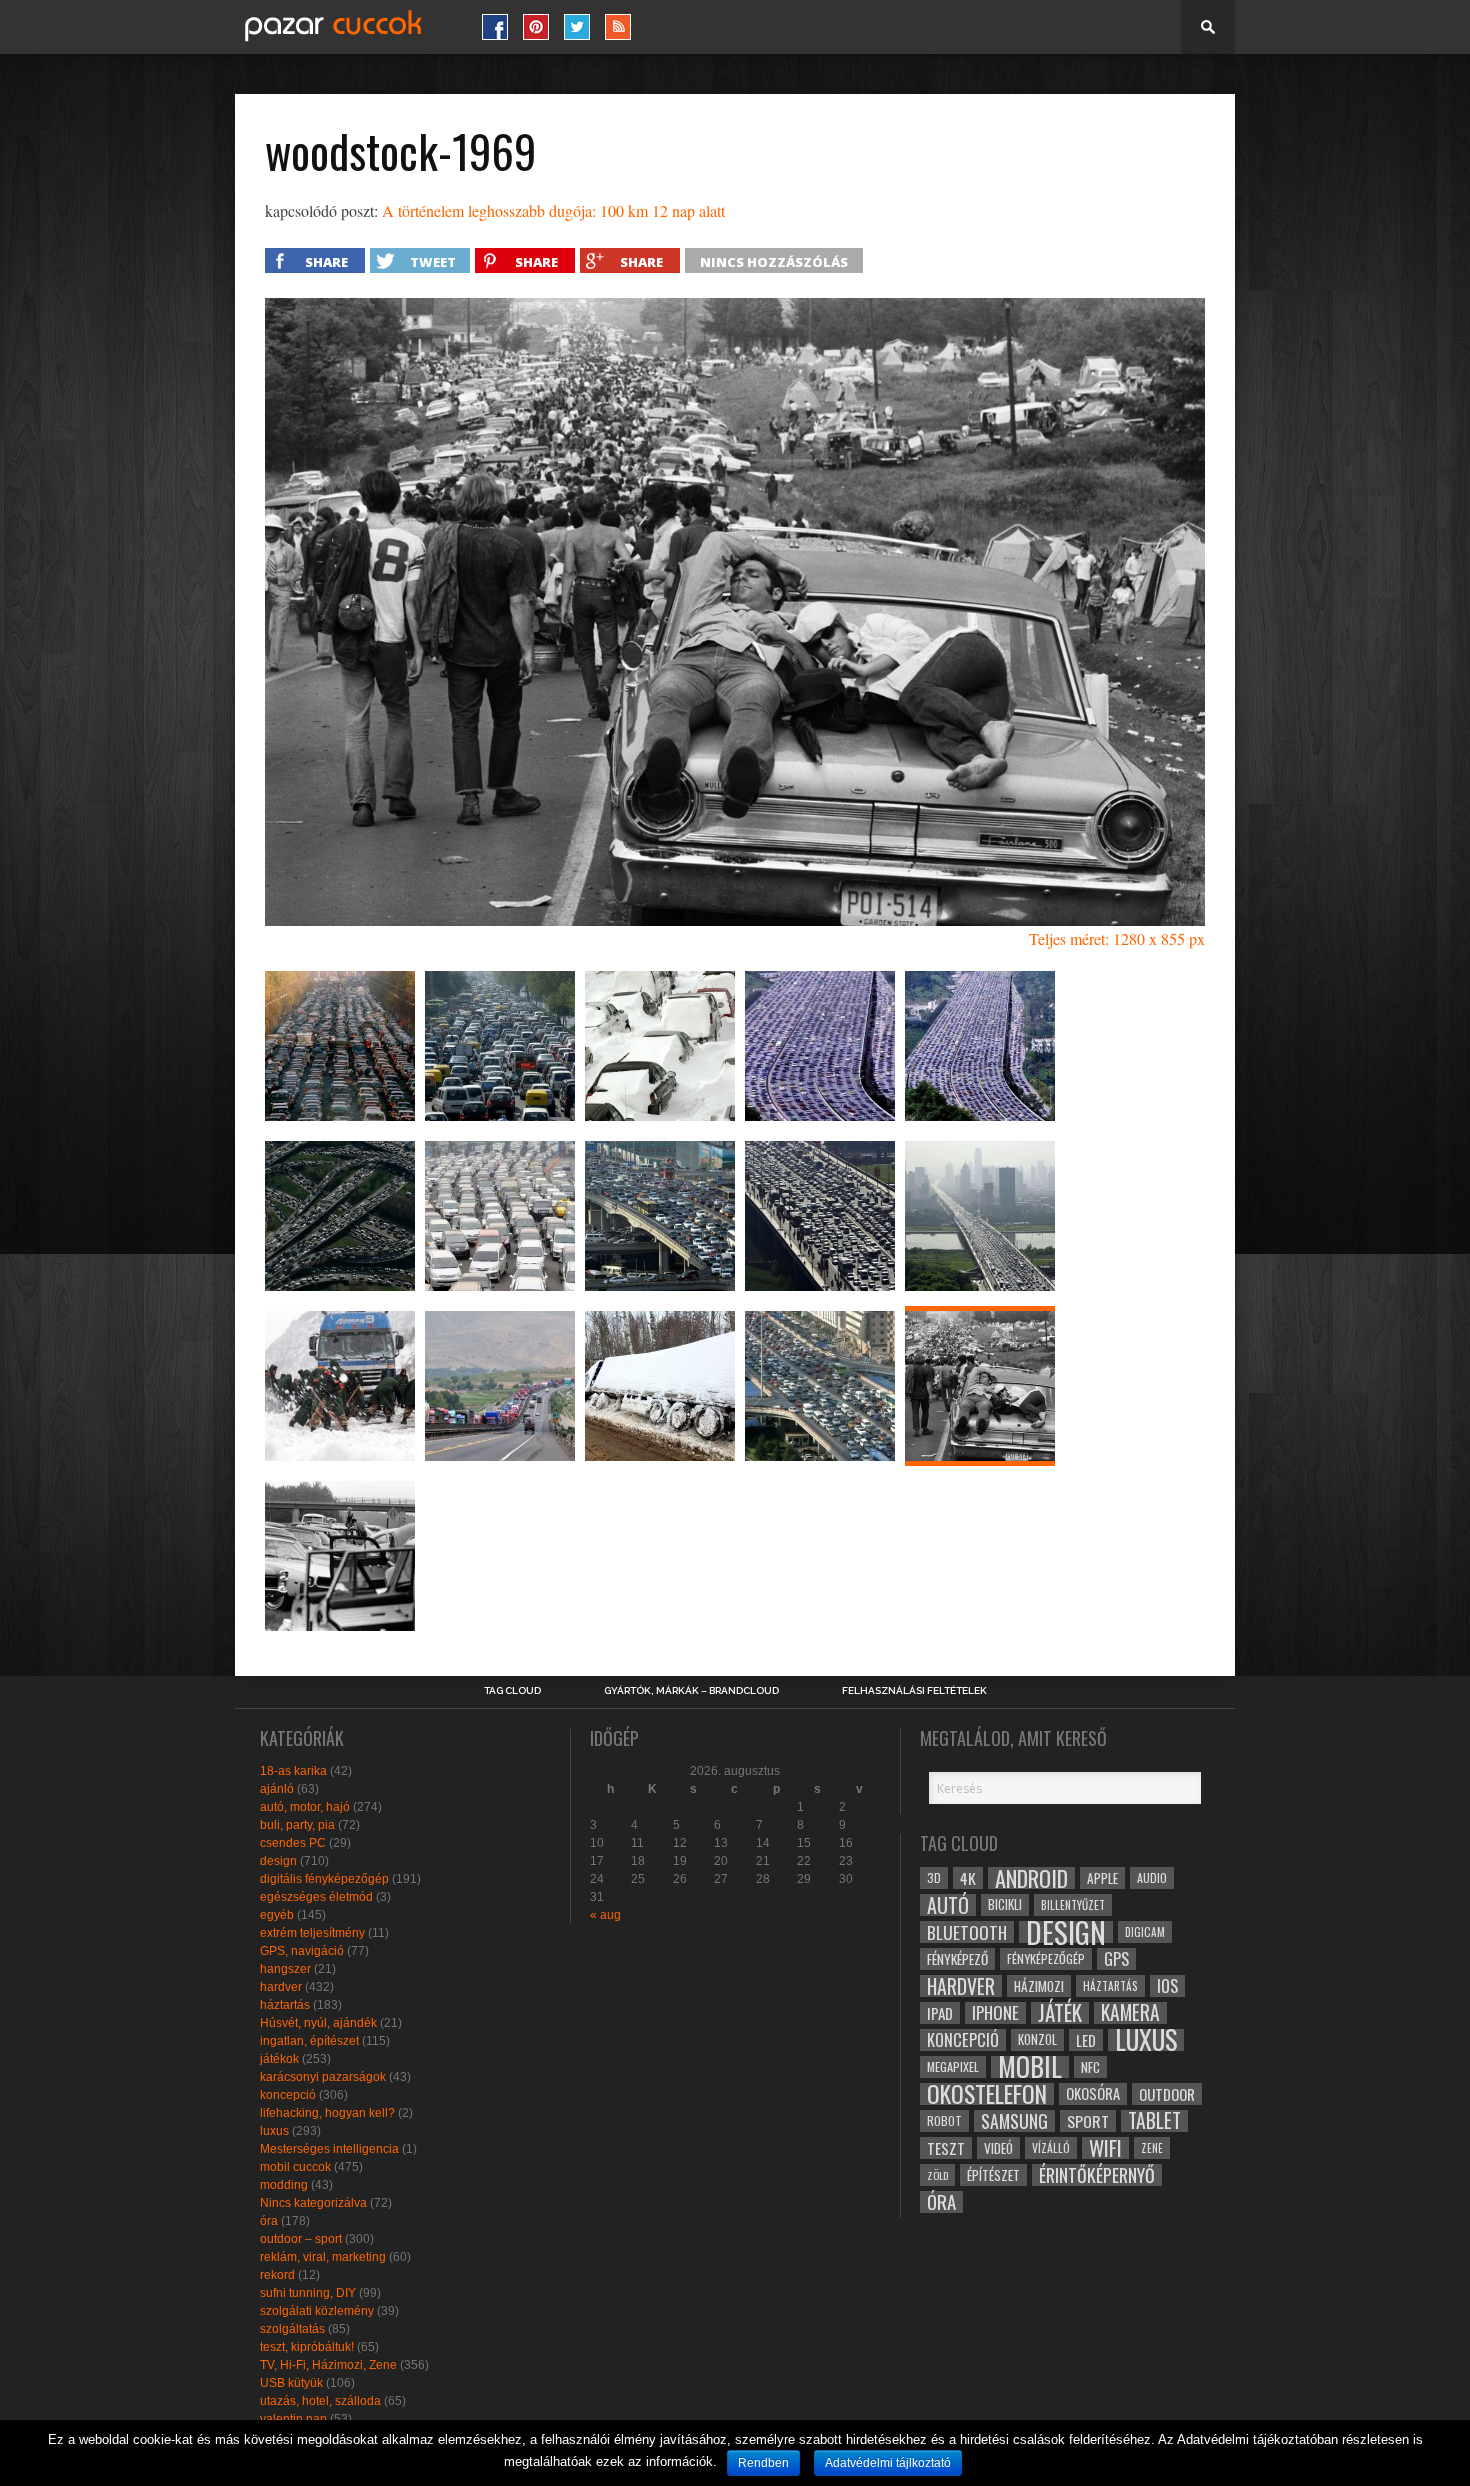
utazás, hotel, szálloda (320, 2401)
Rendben (763, 2463)
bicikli (1005, 1904)
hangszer (285, 1969)
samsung (1014, 2121)
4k (968, 1878)
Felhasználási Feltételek (914, 1691)
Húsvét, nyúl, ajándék (318, 2023)
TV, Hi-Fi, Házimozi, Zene (328, 2365)
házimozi (1039, 1986)
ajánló (277, 1789)
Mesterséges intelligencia (329, 2149)
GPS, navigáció (302, 1951)
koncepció (288, 2095)
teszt (946, 2148)
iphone (995, 2013)
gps (1116, 1959)
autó (948, 1905)
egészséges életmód (316, 1897)
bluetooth (967, 1932)
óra (269, 2221)
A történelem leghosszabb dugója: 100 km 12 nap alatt (553, 210)
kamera (1130, 2013)
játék (1060, 2013)
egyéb (277, 1915)
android (1031, 1878)
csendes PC (293, 1843)
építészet (993, 2175)
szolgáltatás (292, 2329)
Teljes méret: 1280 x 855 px (1117, 938)
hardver (281, 1987)
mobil (1030, 2067)
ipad (940, 2013)
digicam (1145, 1931)
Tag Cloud (512, 1691)
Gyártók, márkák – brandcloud (691, 1691)
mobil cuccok (295, 2167)
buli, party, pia (297, 1825)
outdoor (1167, 2094)
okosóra (1093, 2093)
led (1086, 2040)
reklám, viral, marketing (323, 2257)
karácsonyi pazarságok (323, 2077)
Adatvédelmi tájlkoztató (888, 2463)
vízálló (1051, 2147)
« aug (605, 1915)
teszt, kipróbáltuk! (307, 2347)
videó (998, 2148)
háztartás (285, 2005)
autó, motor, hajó (305, 1807)
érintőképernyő (1097, 2175)
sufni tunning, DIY (308, 2293)
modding (284, 2185)
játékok (279, 2059)
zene (1152, 2148)
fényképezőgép (1046, 1958)
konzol (1037, 2039)
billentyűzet (1073, 1904)
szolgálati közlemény (317, 2311)
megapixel (953, 2066)
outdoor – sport (301, 2239)
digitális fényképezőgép (324, 1879)
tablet (1154, 2121)
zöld (937, 2175)
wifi (1105, 2148)
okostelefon (987, 2094)
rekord (277, 2275)
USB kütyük (291, 2383)
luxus (274, 2131)
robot (944, 2120)
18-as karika (293, 1771)
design (278, 1861)
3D (934, 1877)
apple (1102, 1878)
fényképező (957, 1959)
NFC (1090, 2066)
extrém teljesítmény (312, 1933)
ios (1167, 1986)
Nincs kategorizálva (313, 2203)
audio (1152, 1877)
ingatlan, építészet (309, 2041)
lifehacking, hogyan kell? (327, 2113)
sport (1088, 2121)
